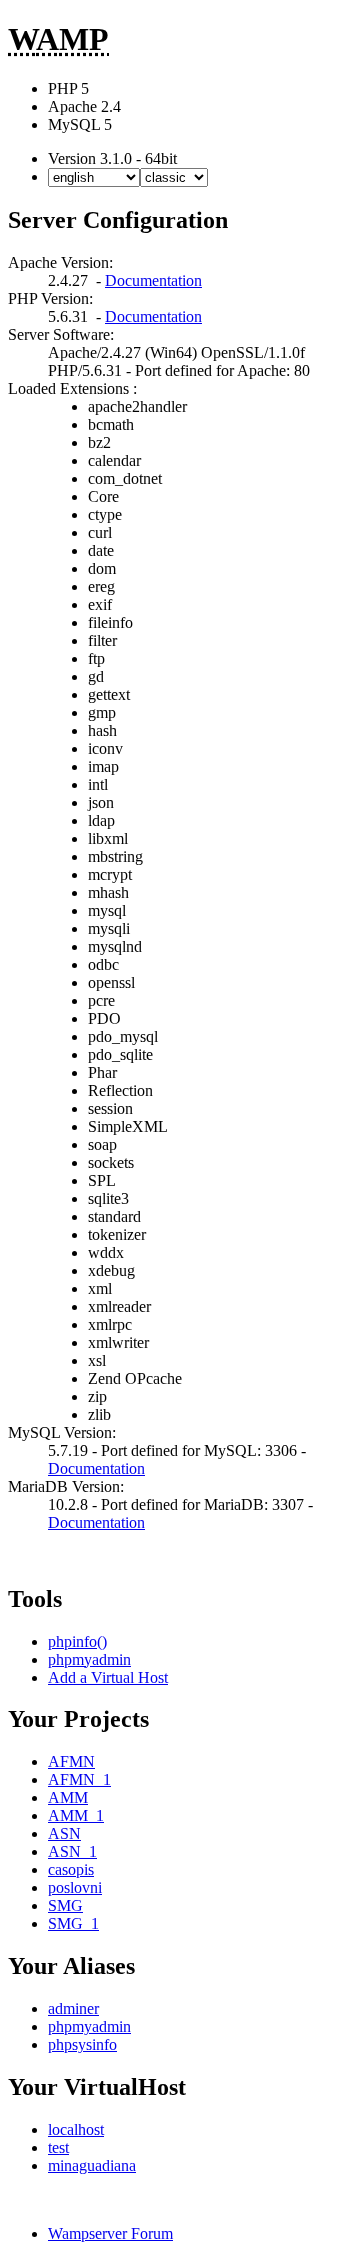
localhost (76, 2129)
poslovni (75, 1887)
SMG (65, 1905)
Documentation (153, 280)
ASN (64, 1833)
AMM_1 (76, 1815)
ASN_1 (72, 1851)
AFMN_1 (79, 1779)
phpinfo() (77, 1641)
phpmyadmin (89, 1659)
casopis (71, 1869)
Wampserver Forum (110, 2233)
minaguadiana (92, 2165)
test (58, 2147)
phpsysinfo (82, 2044)
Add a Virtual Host (108, 1677)
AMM (68, 1797)
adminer (73, 2008)
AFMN (71, 1761)
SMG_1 (73, 1923)
